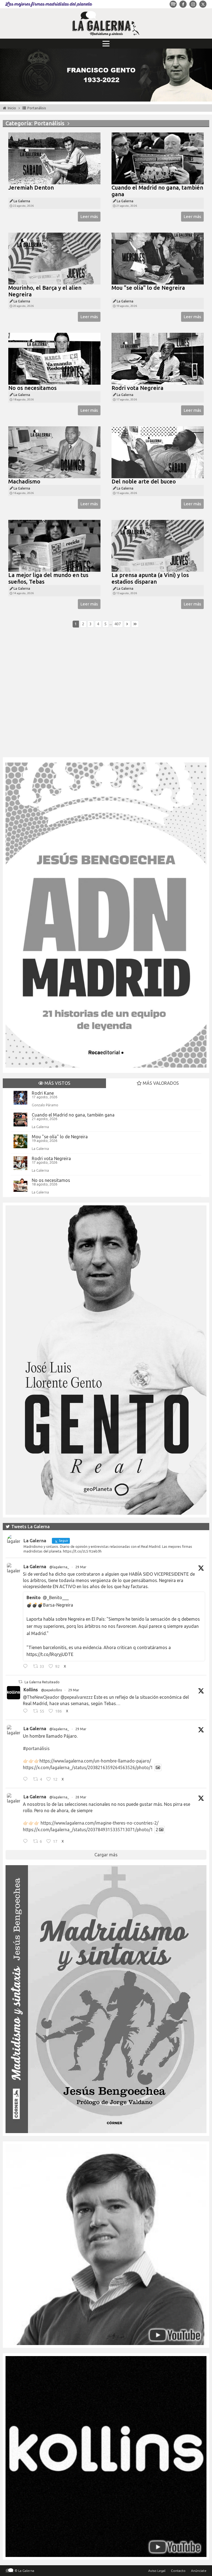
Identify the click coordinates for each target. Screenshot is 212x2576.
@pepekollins (51, 1690)
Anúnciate (199, 2571)
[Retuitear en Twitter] (20, 1682)
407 (118, 624)
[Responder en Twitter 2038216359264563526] (27, 1780)
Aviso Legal (157, 2571)
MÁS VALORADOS (160, 1083)
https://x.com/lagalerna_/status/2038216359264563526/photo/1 (88, 1767)
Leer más (89, 216)
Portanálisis (37, 108)
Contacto (178, 2571)
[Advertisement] (106, 695)
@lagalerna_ (59, 1567)
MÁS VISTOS (57, 1083)
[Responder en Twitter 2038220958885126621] (27, 1667)
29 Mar (81, 1567)
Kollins (31, 1690)
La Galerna (40, 1127)
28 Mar (81, 1797)
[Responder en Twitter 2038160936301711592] (27, 1711)
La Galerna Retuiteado (42, 1682)
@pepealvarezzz (77, 1697)
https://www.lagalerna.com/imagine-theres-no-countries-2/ (100, 1823)
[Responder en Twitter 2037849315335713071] (27, 1842)
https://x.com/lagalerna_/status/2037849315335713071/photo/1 (88, 1830)
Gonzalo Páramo (45, 1105)
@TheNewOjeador (41, 1697)
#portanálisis (36, 1748)
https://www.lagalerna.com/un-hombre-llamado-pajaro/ (95, 1761)
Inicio (12, 108)
